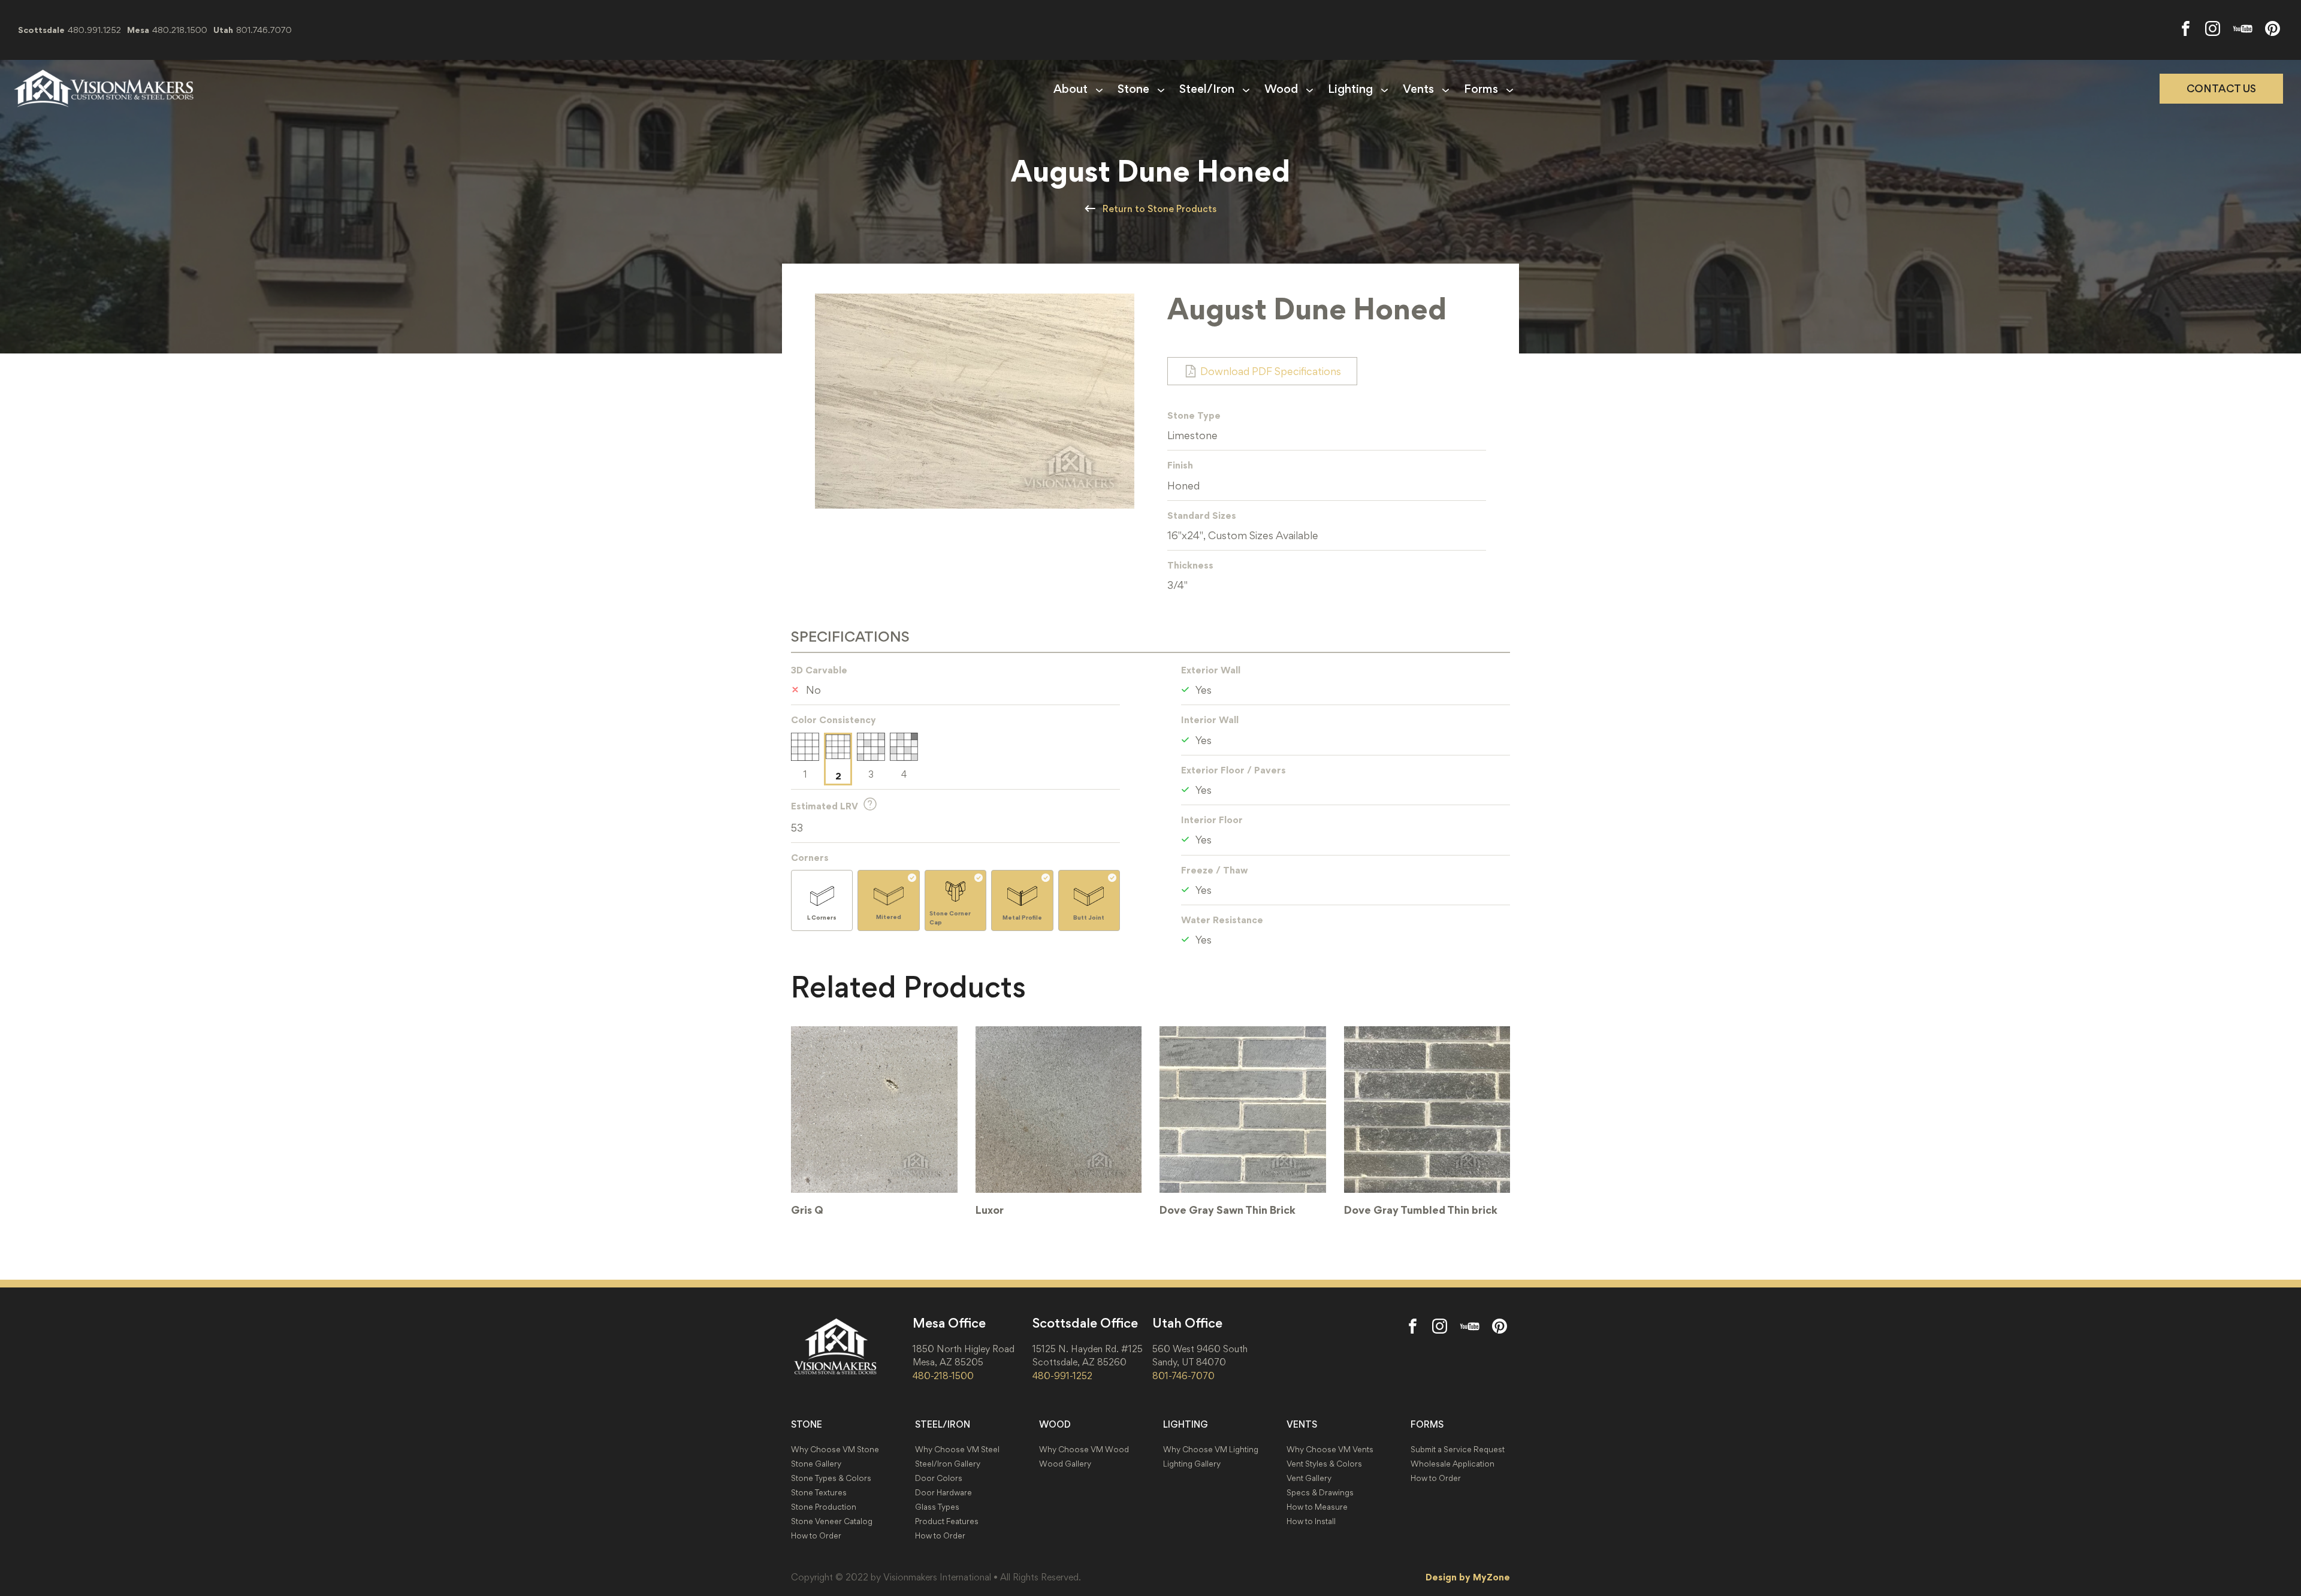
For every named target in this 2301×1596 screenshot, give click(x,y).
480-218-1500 (943, 1376)
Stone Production (824, 1507)
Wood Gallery (1065, 1464)
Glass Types (937, 1507)
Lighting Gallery (1192, 1464)
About (1071, 89)
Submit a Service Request (1458, 1450)
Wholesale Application (1453, 1464)
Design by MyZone (1468, 1577)
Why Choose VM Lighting (1211, 1450)
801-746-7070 (1183, 1376)
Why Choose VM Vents (1330, 1450)
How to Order (816, 1536)
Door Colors (939, 1478)
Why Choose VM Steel (957, 1450)
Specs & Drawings (1320, 1493)
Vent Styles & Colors (1324, 1464)
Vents (1418, 89)
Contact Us (2221, 89)
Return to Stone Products (1159, 209)
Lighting (1350, 89)
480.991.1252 (94, 30)
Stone (1133, 89)
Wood (1281, 89)
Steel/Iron (1207, 89)
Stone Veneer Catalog (832, 1521)
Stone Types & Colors (831, 1478)
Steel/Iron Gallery (948, 1464)
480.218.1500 (180, 30)
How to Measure (1317, 1507)
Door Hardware (943, 1493)
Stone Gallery (816, 1464)
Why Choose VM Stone (835, 1450)
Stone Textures (819, 1493)
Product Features (947, 1521)
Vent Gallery (1309, 1478)
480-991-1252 (1062, 1376)
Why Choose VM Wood (1084, 1450)
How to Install (1311, 1521)
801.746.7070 (264, 30)
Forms (1481, 89)
